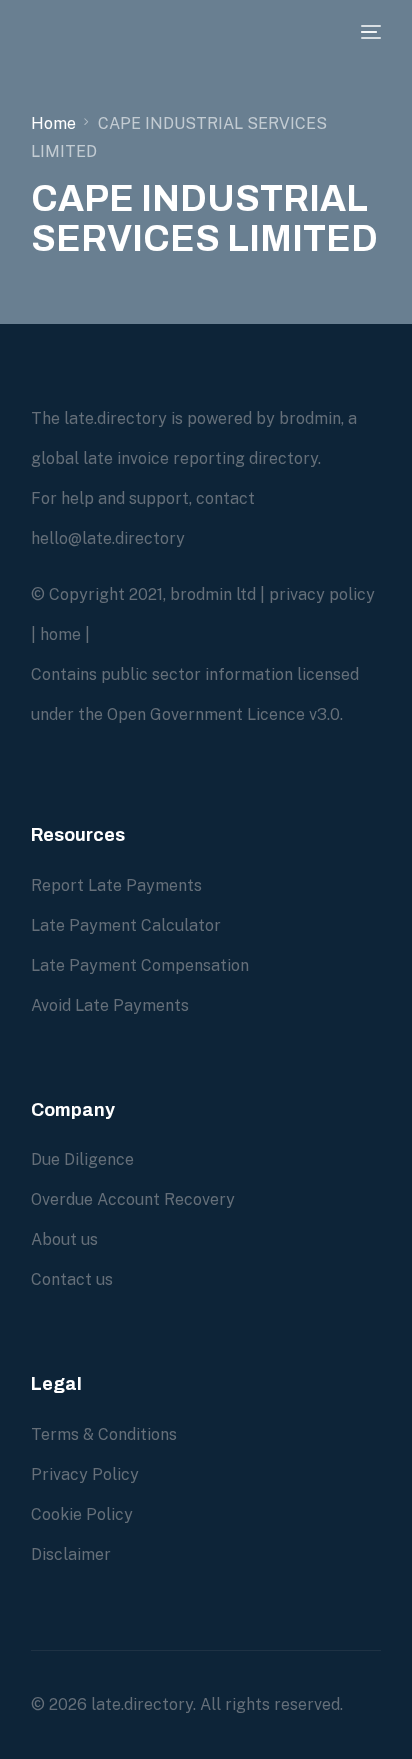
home (60, 634)
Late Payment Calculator (126, 925)
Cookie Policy (82, 1514)
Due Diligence (82, 1159)
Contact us (72, 1279)
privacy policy (322, 594)
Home (53, 123)
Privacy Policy (85, 1474)
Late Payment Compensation (140, 965)
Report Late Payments (116, 885)
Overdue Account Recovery (133, 1199)
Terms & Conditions (104, 1434)
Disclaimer (71, 1554)
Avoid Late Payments (110, 1005)
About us (64, 1239)
